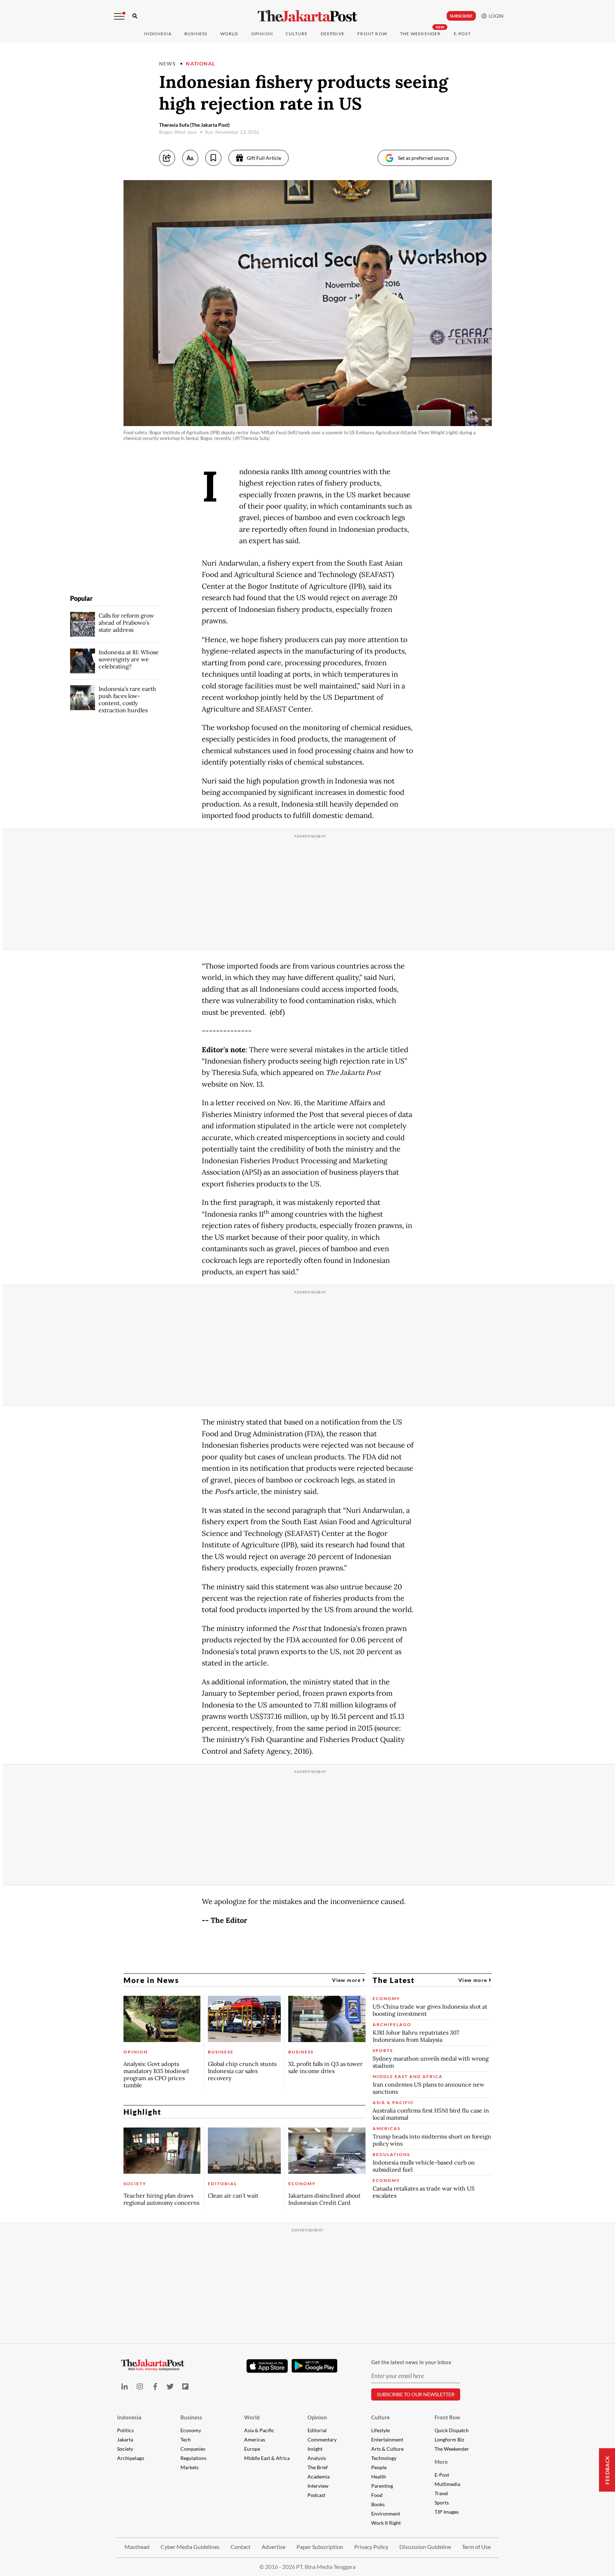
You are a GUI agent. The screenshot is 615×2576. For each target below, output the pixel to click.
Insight (315, 2449)
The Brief (318, 2467)
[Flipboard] (186, 2386)
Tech (186, 2439)
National (200, 64)
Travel (441, 2493)
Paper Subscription (320, 2547)
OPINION (262, 34)
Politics (125, 2430)
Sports (442, 2502)
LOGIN (495, 16)
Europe (252, 2449)
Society (125, 2449)
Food (377, 2495)
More (441, 2462)
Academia (319, 2477)
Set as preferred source (423, 158)
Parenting (382, 2486)
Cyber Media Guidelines (190, 2547)
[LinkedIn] (125, 2386)
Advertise (274, 2547)
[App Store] (267, 2366)
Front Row (372, 34)
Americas (255, 2439)
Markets (190, 2467)
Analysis (317, 2458)
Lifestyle (380, 2430)
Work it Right (386, 2523)
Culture (380, 2417)
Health (379, 2477)
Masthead (137, 2547)
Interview (318, 2486)
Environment (386, 2514)
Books (378, 2504)
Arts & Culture (387, 2449)
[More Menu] (119, 16)
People (379, 2467)
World (229, 34)
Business (196, 34)
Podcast (316, 2495)
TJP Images (447, 2512)
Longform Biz (449, 2439)
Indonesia (158, 34)
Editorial (317, 2430)
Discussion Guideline (425, 2547)
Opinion (317, 2417)
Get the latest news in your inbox (411, 2362)
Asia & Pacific (259, 2430)
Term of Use (476, 2547)
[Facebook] (155, 2386)
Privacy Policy (371, 2547)
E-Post (462, 34)
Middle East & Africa (267, 2458)
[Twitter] (170, 2386)
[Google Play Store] (315, 2366)
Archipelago (131, 2458)
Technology (384, 2458)
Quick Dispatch (452, 2430)
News (168, 64)
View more (347, 1980)
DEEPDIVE (333, 34)
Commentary (322, 2439)
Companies (193, 2449)
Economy (191, 2430)
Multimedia (447, 2484)
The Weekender (420, 34)
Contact (241, 2547)
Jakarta (125, 2439)
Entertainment (387, 2439)
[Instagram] (140, 2386)
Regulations (193, 2458)
